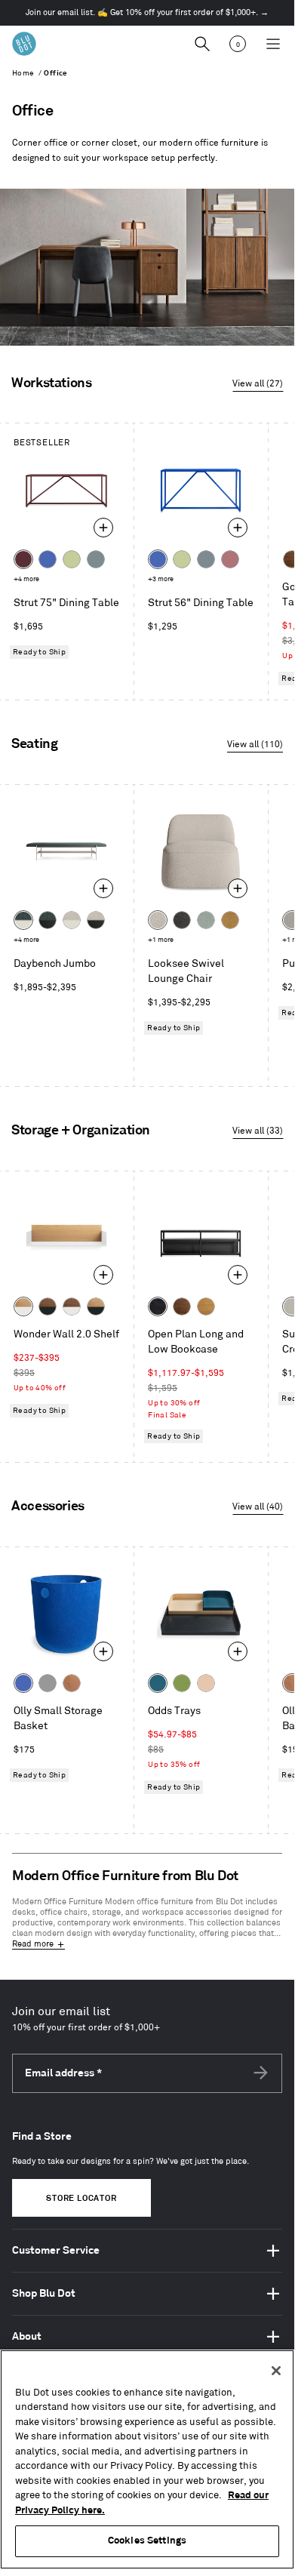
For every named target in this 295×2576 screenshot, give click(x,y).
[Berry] (230, 559)
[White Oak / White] (23, 1306)
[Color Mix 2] (158, 1683)
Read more (33, 1944)
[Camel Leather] (230, 920)
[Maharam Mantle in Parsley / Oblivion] (48, 920)
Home (23, 73)
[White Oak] (206, 1306)
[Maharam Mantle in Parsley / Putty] (23, 920)
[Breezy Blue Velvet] (206, 920)
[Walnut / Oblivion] (48, 1306)
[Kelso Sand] (158, 920)
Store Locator (81, 2199)
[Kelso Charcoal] (182, 920)
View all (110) (255, 745)
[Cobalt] (48, 559)
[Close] (276, 2371)
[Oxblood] (23, 559)
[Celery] (72, 559)
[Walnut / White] (72, 1306)
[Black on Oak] (158, 1306)
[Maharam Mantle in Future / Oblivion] (96, 920)
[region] (147, 2459)
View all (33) (258, 1131)
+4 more (26, 579)
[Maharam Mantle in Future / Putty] (72, 920)
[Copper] (72, 1683)
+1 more (161, 940)
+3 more (161, 579)
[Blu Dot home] (24, 44)
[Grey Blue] (96, 559)
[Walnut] (182, 1306)
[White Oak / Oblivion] (96, 1306)
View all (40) (258, 1507)
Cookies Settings (147, 2541)
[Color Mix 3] (206, 1683)
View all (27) (258, 384)
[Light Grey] (48, 1683)
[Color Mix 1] (182, 1683)
